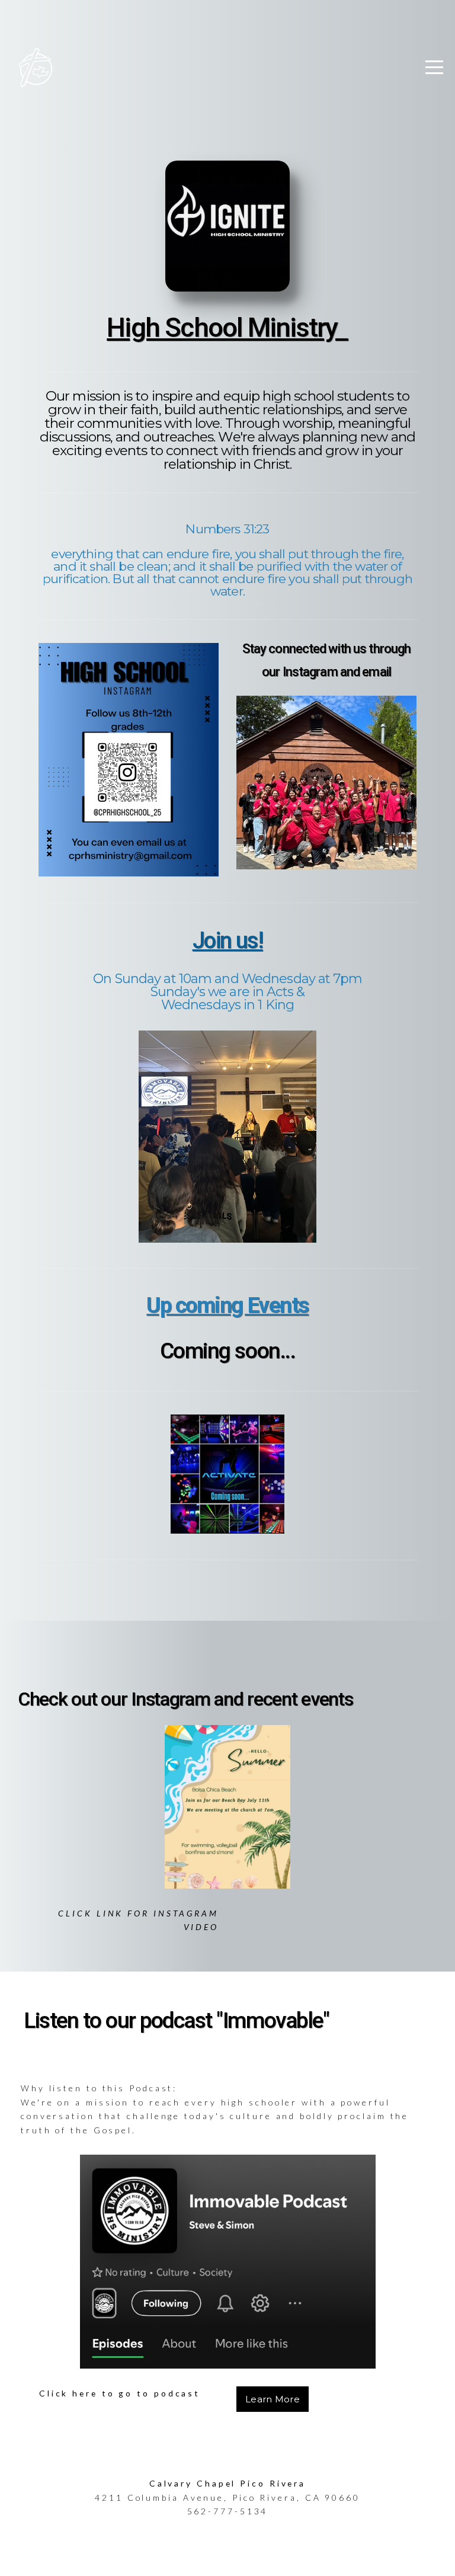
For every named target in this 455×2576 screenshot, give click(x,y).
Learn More (273, 2399)
